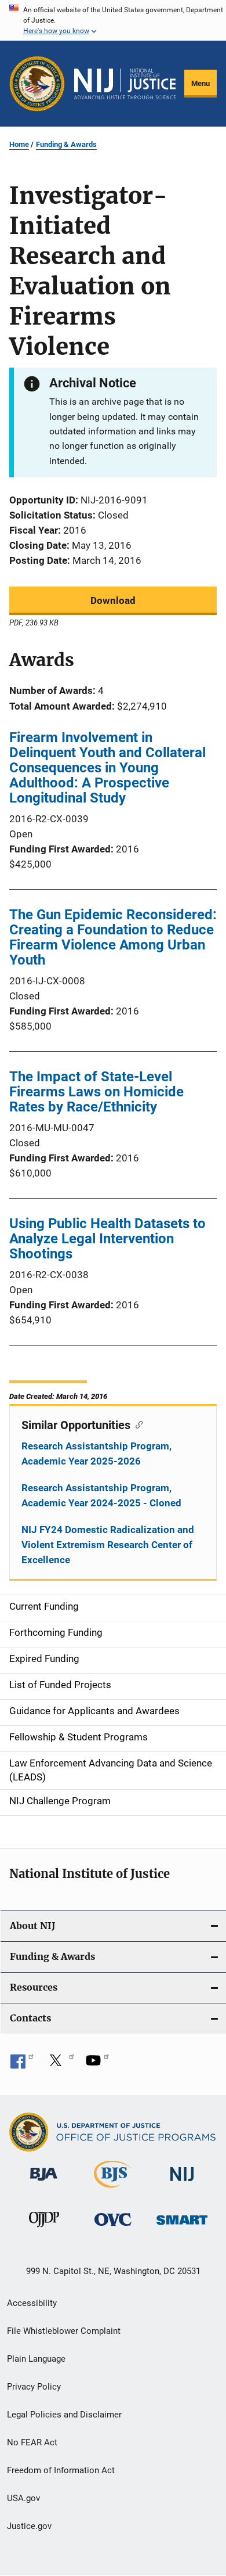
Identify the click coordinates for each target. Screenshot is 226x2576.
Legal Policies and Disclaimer (64, 2415)
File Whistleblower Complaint (64, 2331)
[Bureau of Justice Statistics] (113, 2190)
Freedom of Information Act (61, 2470)
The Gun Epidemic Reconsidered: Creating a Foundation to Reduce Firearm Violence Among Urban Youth (113, 937)
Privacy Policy (34, 2387)
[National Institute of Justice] (182, 2183)
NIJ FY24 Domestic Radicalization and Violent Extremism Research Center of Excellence (108, 1545)
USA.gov (23, 2498)
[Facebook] (22, 2064)
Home (19, 144)
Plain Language (36, 2359)
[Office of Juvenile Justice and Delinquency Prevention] (44, 2229)
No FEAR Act (32, 2442)
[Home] (125, 84)
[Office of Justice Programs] (37, 84)
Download (113, 600)
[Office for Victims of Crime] (113, 2228)
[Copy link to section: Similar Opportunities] (136, 1424)
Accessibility (32, 2303)
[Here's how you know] (113, 20)
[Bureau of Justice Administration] (44, 2183)
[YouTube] (97, 2064)
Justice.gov (29, 2526)
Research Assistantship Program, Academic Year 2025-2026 (96, 1454)
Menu (201, 83)
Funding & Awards (66, 144)
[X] (60, 2064)
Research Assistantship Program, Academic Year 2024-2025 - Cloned (101, 1495)
